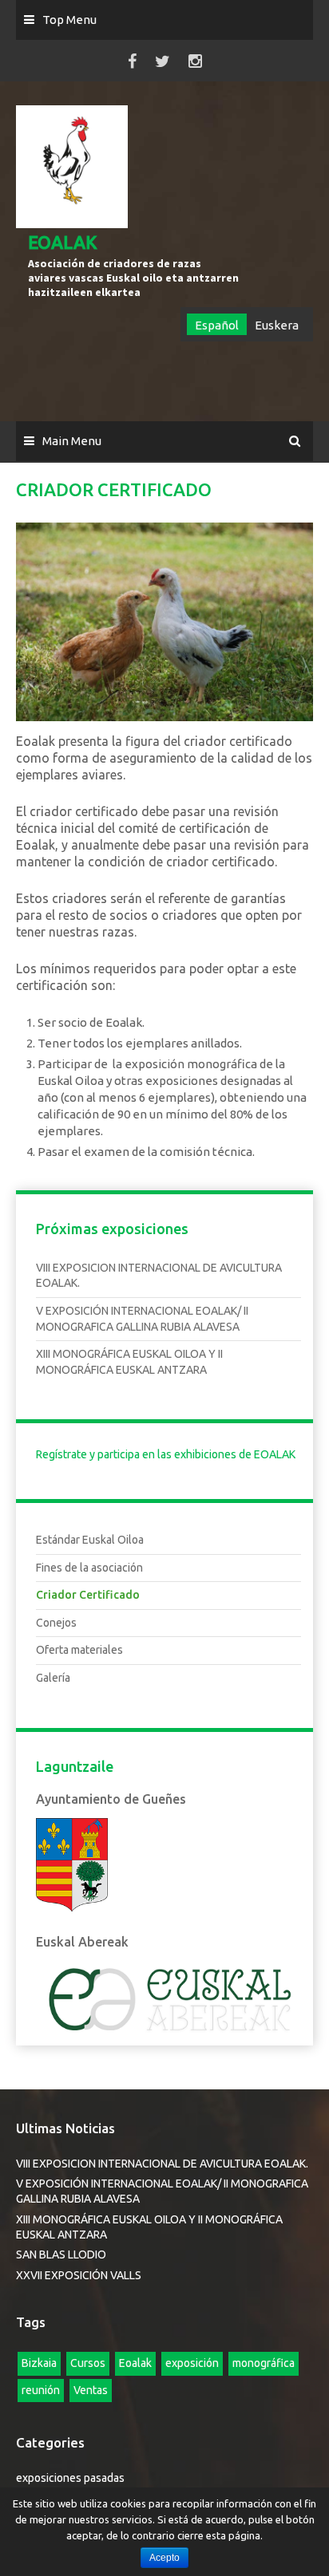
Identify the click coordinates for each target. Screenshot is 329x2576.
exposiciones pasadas (70, 2478)
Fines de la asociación (89, 1568)
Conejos (56, 1623)
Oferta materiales (79, 1650)
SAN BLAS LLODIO (61, 2254)
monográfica (264, 2363)
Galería (53, 1678)
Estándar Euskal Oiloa (90, 1540)
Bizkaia (39, 2363)
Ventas (91, 2390)
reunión (41, 2390)
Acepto (164, 2558)
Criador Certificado (88, 1595)
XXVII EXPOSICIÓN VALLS (79, 2275)
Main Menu (72, 441)
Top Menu (69, 20)
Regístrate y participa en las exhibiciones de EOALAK (166, 1454)
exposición (192, 2363)
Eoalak (135, 2363)
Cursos (88, 2363)
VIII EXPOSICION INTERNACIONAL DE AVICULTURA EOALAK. (162, 2164)
